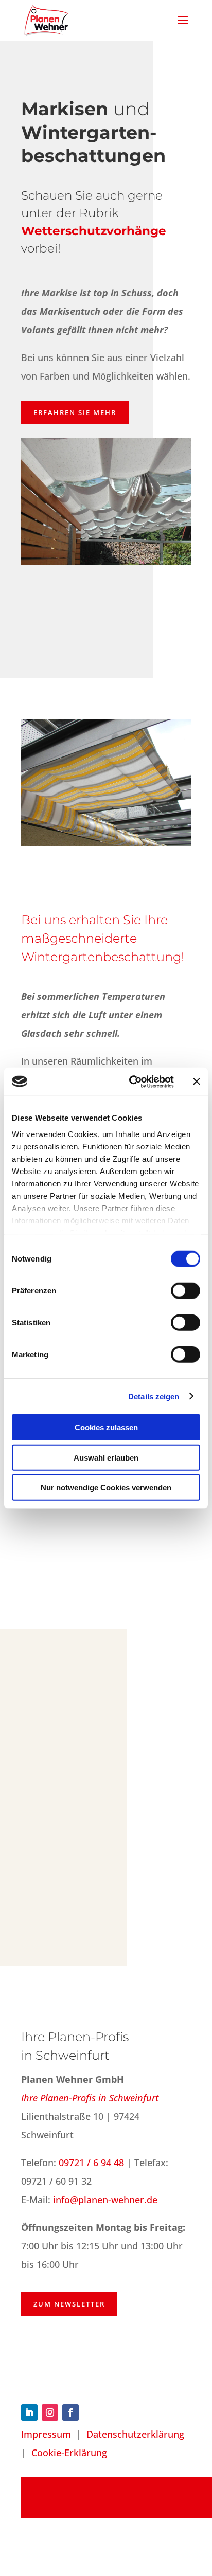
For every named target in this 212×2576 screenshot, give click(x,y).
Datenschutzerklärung (135, 2434)
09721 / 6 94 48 (91, 2163)
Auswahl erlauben (106, 1457)
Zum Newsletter (69, 2304)
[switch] (185, 1291)
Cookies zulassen (106, 1427)
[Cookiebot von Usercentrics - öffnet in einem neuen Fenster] (131, 1082)
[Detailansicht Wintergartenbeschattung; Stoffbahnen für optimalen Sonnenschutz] (117, 1870)
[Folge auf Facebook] (70, 2412)
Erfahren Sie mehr (75, 412)
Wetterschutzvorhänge (94, 231)
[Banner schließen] (197, 1082)
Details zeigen (154, 1396)
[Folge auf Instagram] (50, 2412)
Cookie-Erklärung (69, 2453)
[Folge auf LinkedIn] (29, 2412)
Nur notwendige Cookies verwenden (106, 1488)
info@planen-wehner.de (105, 2200)
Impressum (46, 2434)
